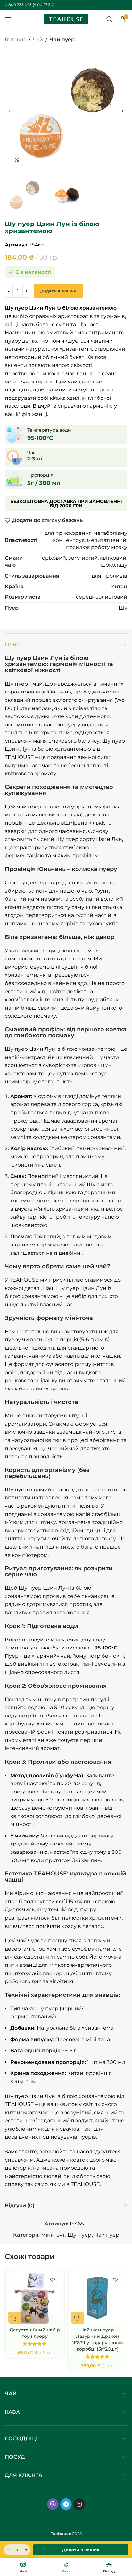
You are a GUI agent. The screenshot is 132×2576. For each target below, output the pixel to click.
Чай (38, 39)
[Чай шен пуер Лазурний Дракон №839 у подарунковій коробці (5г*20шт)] (97, 2298)
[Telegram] (66, 2504)
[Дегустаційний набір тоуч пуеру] (35, 2298)
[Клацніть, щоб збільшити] (17, 160)
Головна (16, 39)
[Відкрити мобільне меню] (8, 19)
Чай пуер (62, 39)
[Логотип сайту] (66, 19)
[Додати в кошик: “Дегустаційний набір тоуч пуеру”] (14, 2318)
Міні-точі (53, 2235)
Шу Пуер (79, 2235)
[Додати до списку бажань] (52, 2280)
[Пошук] (110, 19)
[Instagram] (79, 2504)
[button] (11, 111)
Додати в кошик (58, 291)
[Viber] (53, 2504)
